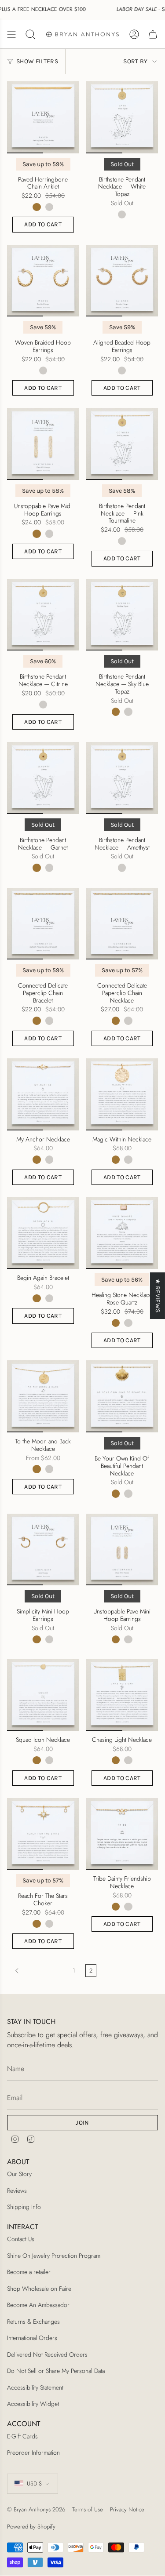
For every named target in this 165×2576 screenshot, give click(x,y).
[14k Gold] (37, 207)
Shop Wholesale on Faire (39, 2289)
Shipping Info (24, 2207)
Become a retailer (29, 2272)
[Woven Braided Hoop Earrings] (43, 281)
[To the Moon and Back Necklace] (43, 1396)
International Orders (32, 2338)
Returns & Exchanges (33, 2322)
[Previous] (38, 1971)
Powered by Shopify (31, 2527)
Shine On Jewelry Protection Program (54, 2256)
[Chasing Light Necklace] (122, 1695)
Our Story (19, 2174)
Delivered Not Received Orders (47, 2354)
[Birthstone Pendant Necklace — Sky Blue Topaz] (122, 615)
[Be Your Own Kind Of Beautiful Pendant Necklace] (122, 1396)
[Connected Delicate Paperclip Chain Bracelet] (43, 924)
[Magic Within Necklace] (122, 1094)
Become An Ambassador (38, 2305)
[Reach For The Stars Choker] (43, 1834)
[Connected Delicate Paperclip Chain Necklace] (122, 924)
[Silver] (49, 207)
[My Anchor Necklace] (43, 1094)
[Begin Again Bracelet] (43, 1233)
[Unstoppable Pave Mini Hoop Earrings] (122, 1550)
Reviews (17, 2191)
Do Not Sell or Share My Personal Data (56, 2371)
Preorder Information (33, 2452)
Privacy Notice (127, 2509)
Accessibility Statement (35, 2387)
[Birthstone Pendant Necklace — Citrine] (43, 615)
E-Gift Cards (22, 2436)
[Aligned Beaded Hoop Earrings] (122, 281)
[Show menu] (11, 34)
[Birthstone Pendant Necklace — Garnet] (43, 778)
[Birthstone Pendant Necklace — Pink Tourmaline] (122, 444)
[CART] (153, 34)
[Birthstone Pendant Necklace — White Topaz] (122, 117)
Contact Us (21, 2239)
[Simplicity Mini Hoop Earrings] (43, 1550)
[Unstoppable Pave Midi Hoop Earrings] (43, 444)
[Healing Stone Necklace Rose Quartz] (122, 1233)
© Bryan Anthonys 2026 (36, 2509)
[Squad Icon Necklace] (43, 1695)
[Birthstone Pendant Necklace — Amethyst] (122, 778)
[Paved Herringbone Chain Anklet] (43, 117)
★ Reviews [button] (158, 1295)
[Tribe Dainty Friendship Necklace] (122, 1834)
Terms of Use (88, 2509)
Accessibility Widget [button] (33, 2404)
